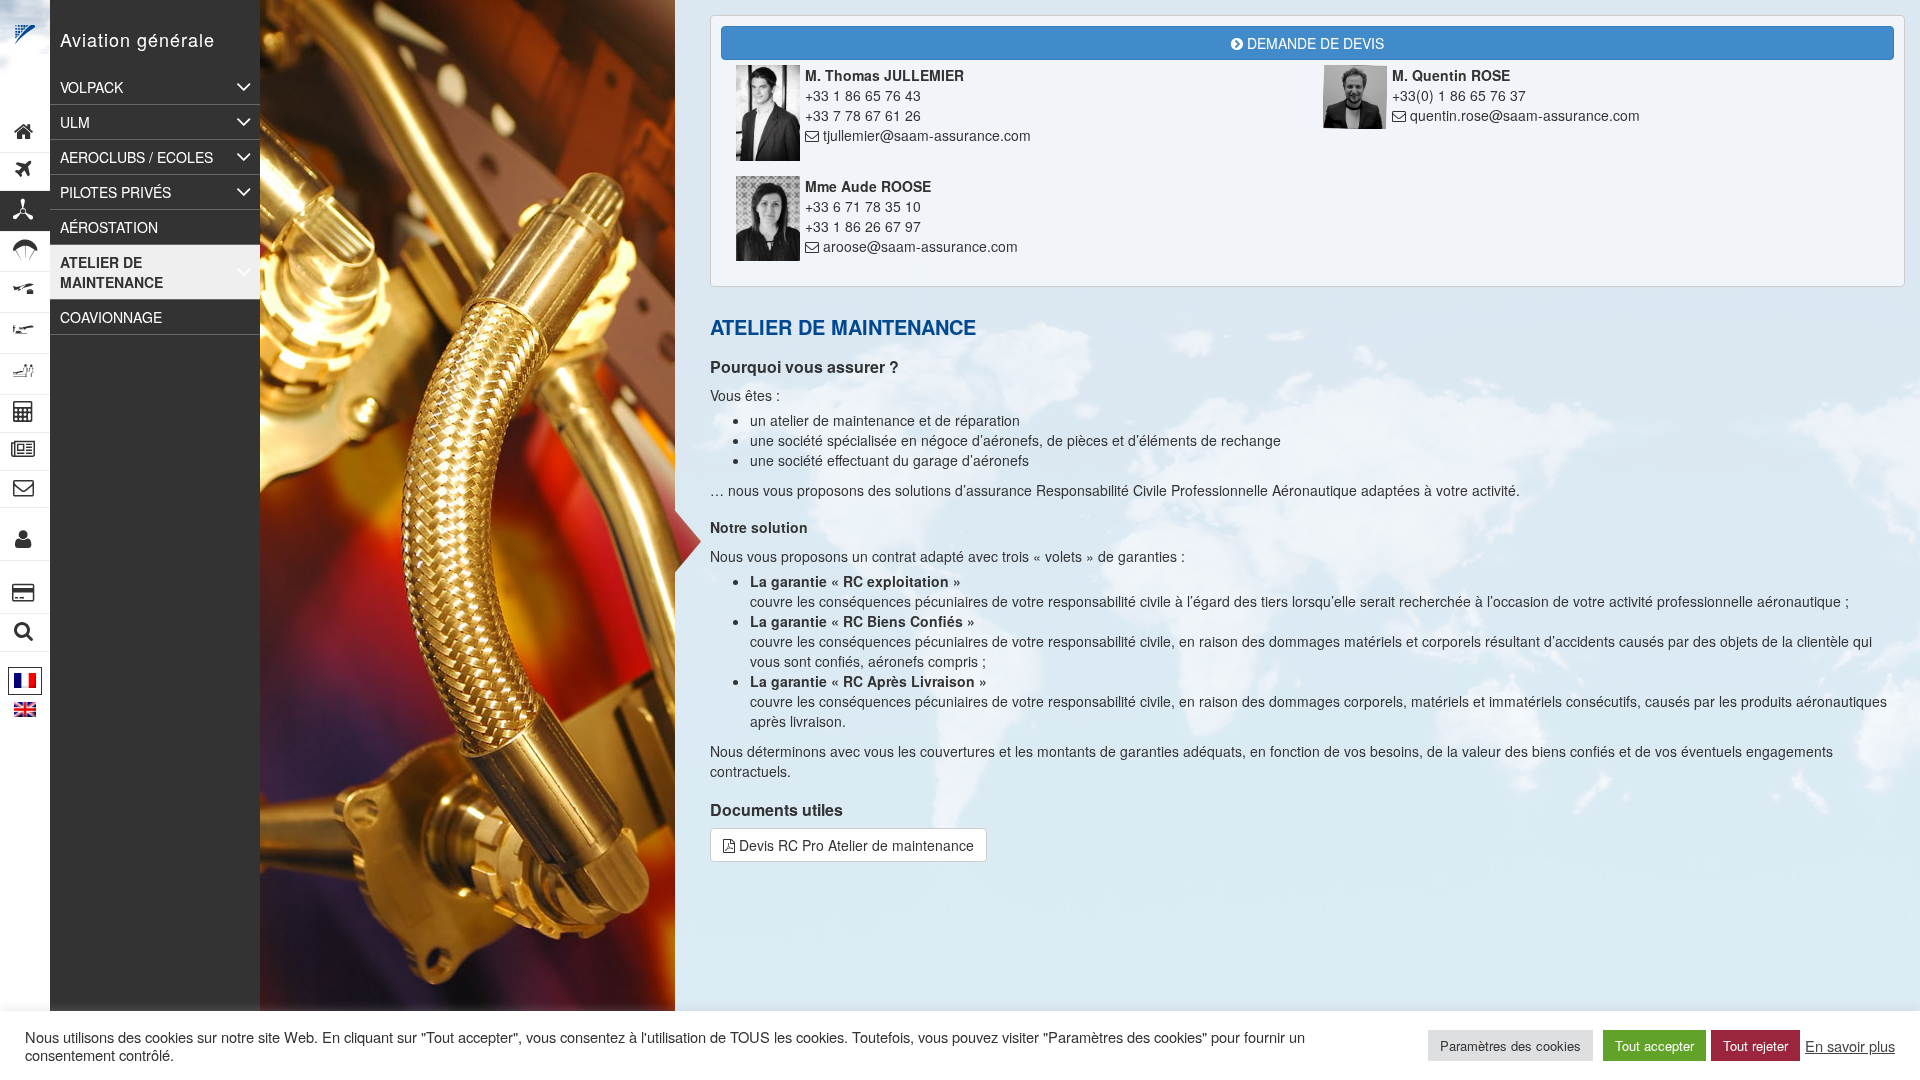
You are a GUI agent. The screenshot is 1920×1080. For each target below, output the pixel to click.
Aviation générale (137, 39)
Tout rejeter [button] (1755, 1045)
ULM (75, 122)
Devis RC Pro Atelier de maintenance (854, 845)
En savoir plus (1850, 1046)
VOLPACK (91, 87)
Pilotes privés (115, 192)
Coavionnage (111, 317)
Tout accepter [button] (1654, 1045)
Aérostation (109, 227)
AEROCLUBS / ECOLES (136, 157)
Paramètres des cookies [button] (1510, 1045)
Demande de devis (1313, 43)
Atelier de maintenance (111, 272)
